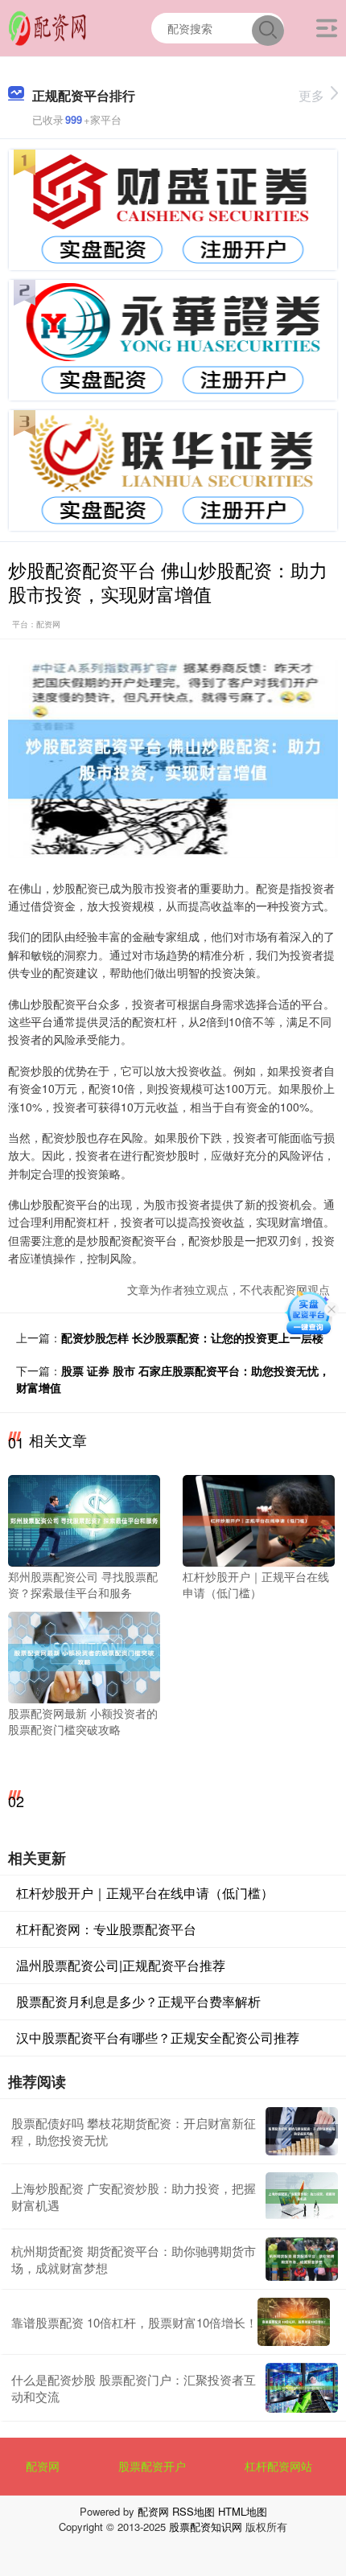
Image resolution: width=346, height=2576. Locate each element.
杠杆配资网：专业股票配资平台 (106, 1929)
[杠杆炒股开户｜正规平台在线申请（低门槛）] (259, 1519)
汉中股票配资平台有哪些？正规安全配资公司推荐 (158, 2038)
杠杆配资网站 (278, 2466)
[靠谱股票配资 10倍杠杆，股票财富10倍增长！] (294, 2322)
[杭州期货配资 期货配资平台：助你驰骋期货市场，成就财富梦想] (302, 2259)
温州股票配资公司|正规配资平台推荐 (121, 1965)
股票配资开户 (152, 2466)
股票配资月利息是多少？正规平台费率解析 (138, 2001)
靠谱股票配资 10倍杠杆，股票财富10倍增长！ (134, 2322)
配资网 (43, 2466)
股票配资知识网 (206, 2527)
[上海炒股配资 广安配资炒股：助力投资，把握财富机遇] (302, 2196)
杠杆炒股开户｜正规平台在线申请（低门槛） (145, 1893)
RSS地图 (194, 2511)
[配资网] (47, 27)
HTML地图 (243, 2511)
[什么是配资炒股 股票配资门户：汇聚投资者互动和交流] (302, 2387)
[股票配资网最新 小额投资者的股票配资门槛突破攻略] (84, 1656)
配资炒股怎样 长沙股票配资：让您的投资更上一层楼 (192, 1337)
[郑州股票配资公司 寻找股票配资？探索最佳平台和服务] (84, 1519)
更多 (311, 95)
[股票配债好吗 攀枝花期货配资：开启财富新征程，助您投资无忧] (302, 2131)
